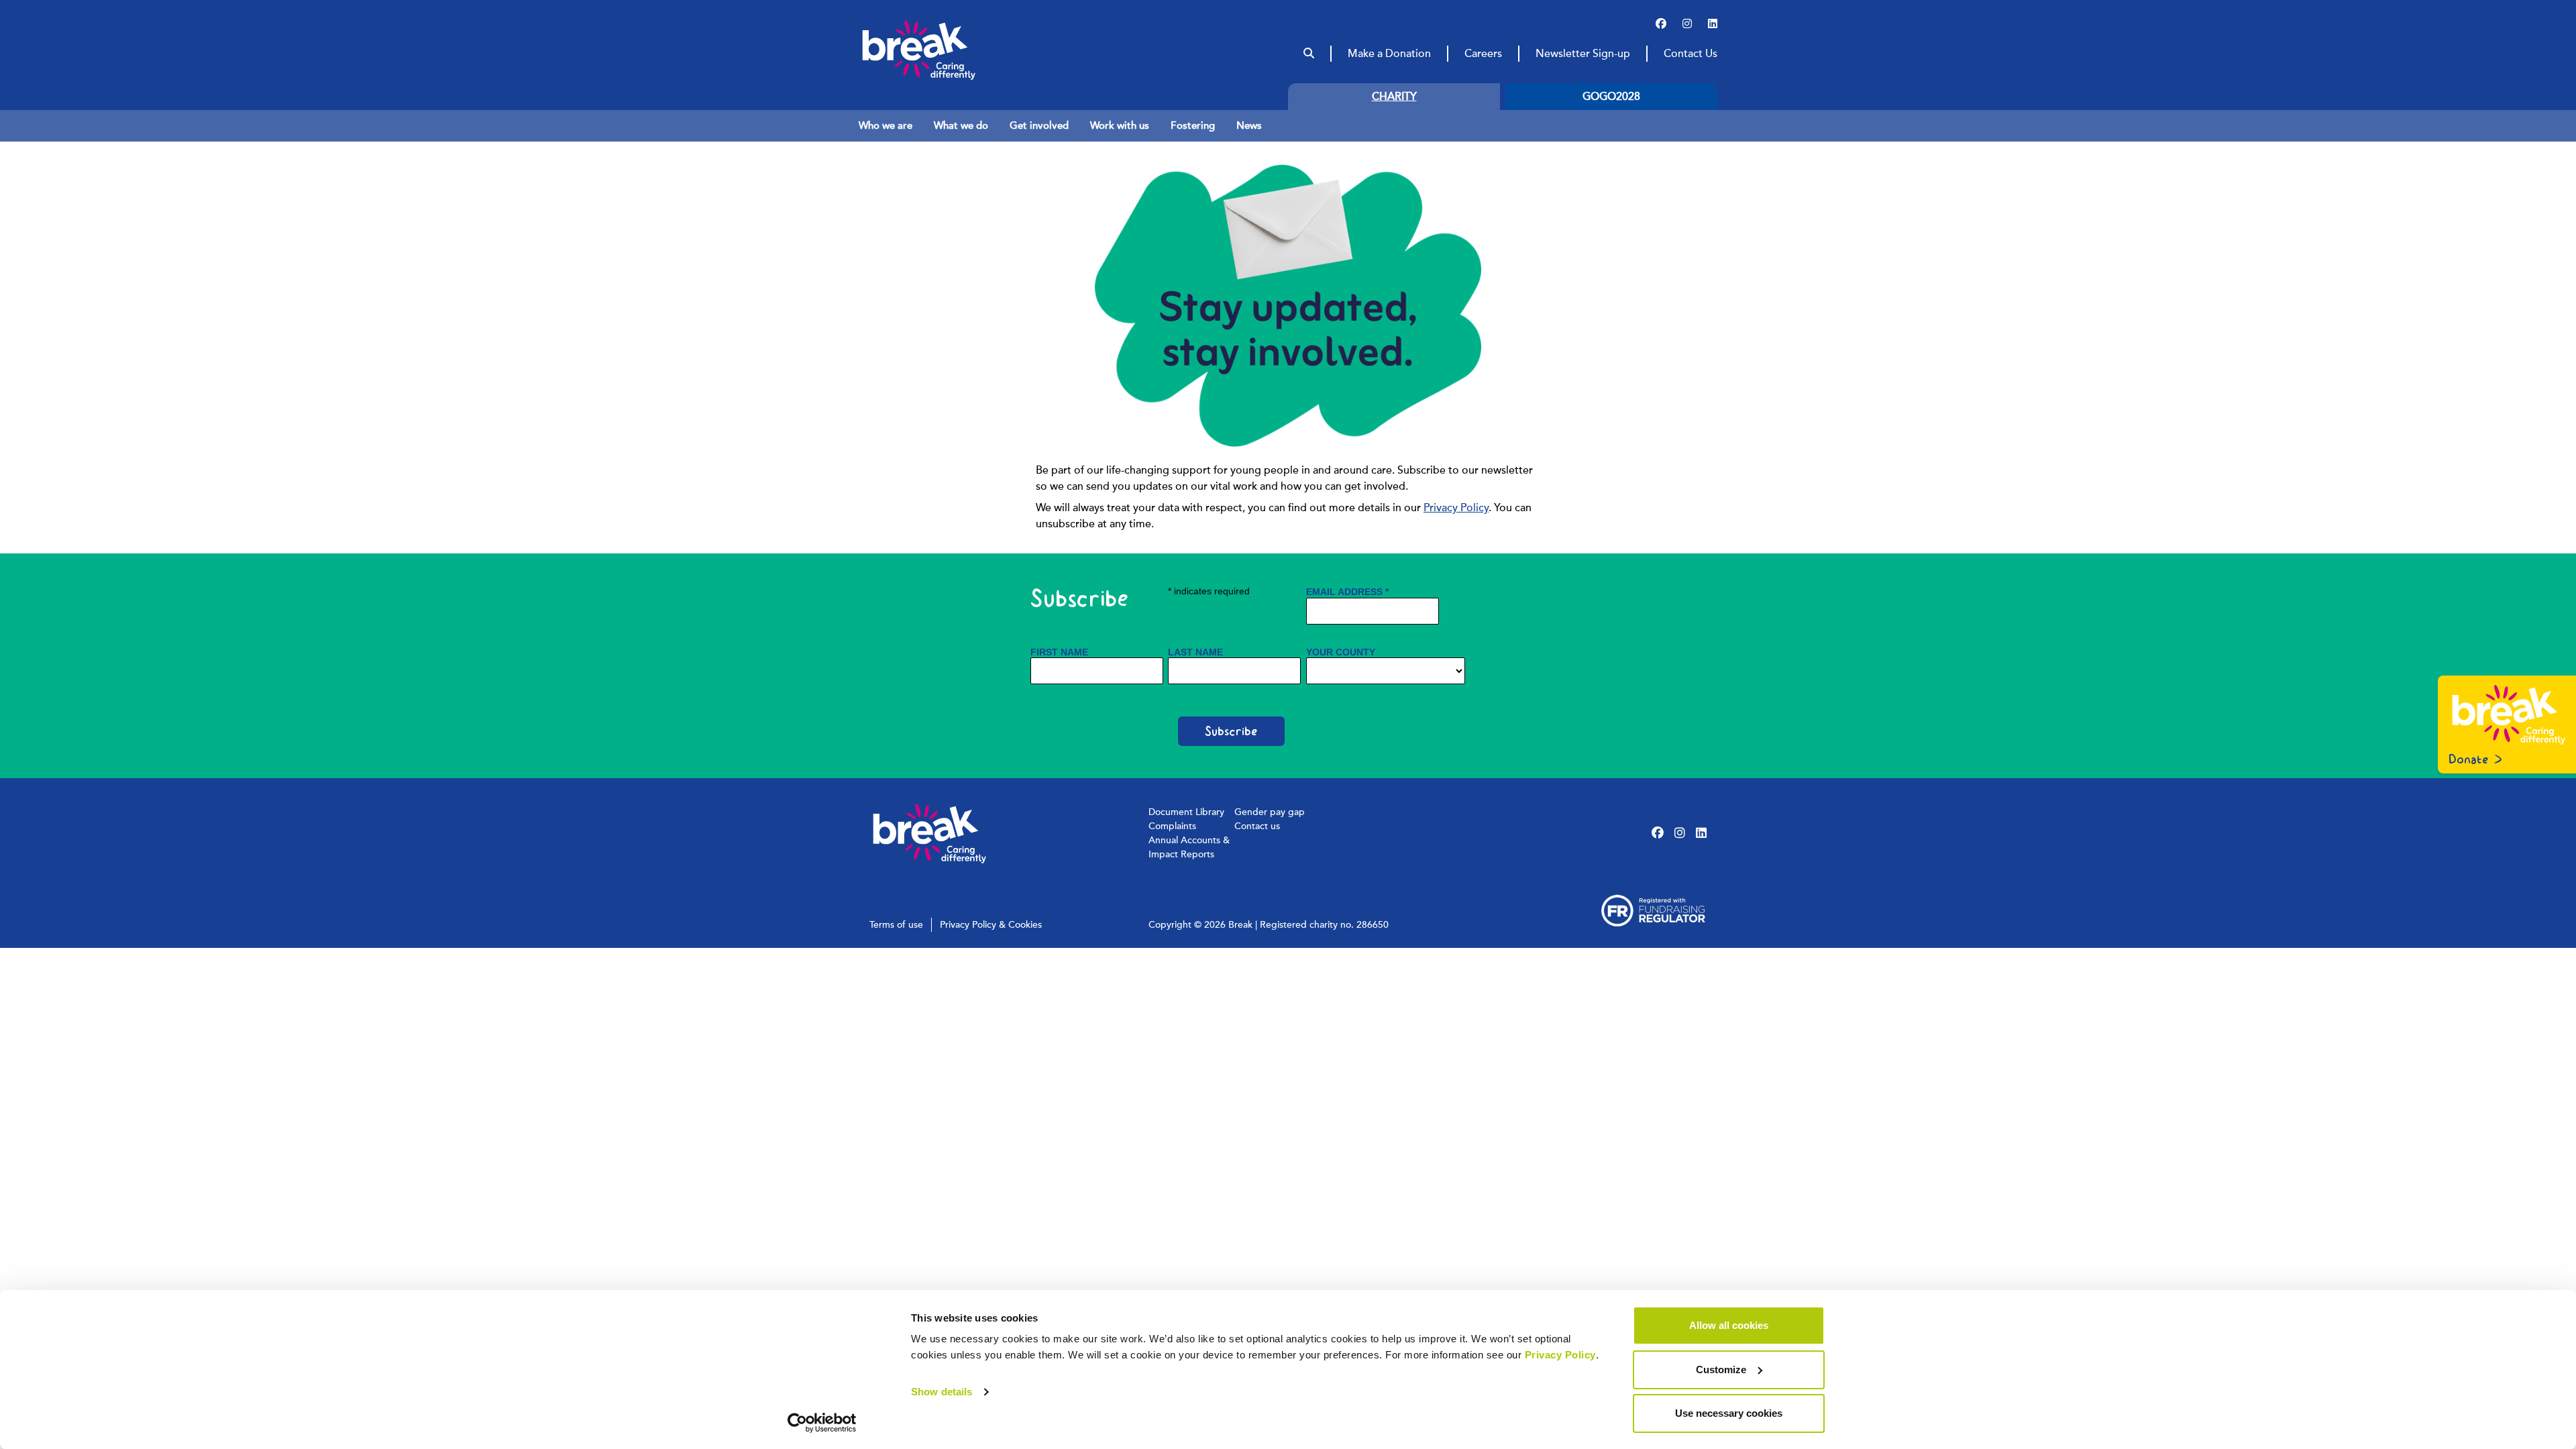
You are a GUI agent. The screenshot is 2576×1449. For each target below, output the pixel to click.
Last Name (1195, 652)
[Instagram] (1687, 24)
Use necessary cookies (1729, 1413)
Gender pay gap (1270, 812)
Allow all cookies (1729, 1325)
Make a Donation (1389, 54)
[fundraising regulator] (1653, 911)
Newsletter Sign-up (1583, 54)
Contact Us (1690, 54)
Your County (1341, 652)
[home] (945, 50)
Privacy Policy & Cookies (991, 925)
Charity (1394, 97)
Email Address (1347, 592)
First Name (1059, 652)
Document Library (1186, 812)
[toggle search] (1309, 54)
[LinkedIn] (1713, 24)
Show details (942, 1392)
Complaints (1172, 826)
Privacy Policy (1560, 1355)
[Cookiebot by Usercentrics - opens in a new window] (822, 1423)
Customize (1721, 1370)
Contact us (1257, 826)
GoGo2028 (1611, 97)
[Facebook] (1661, 24)
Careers (1483, 54)
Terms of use (896, 925)
